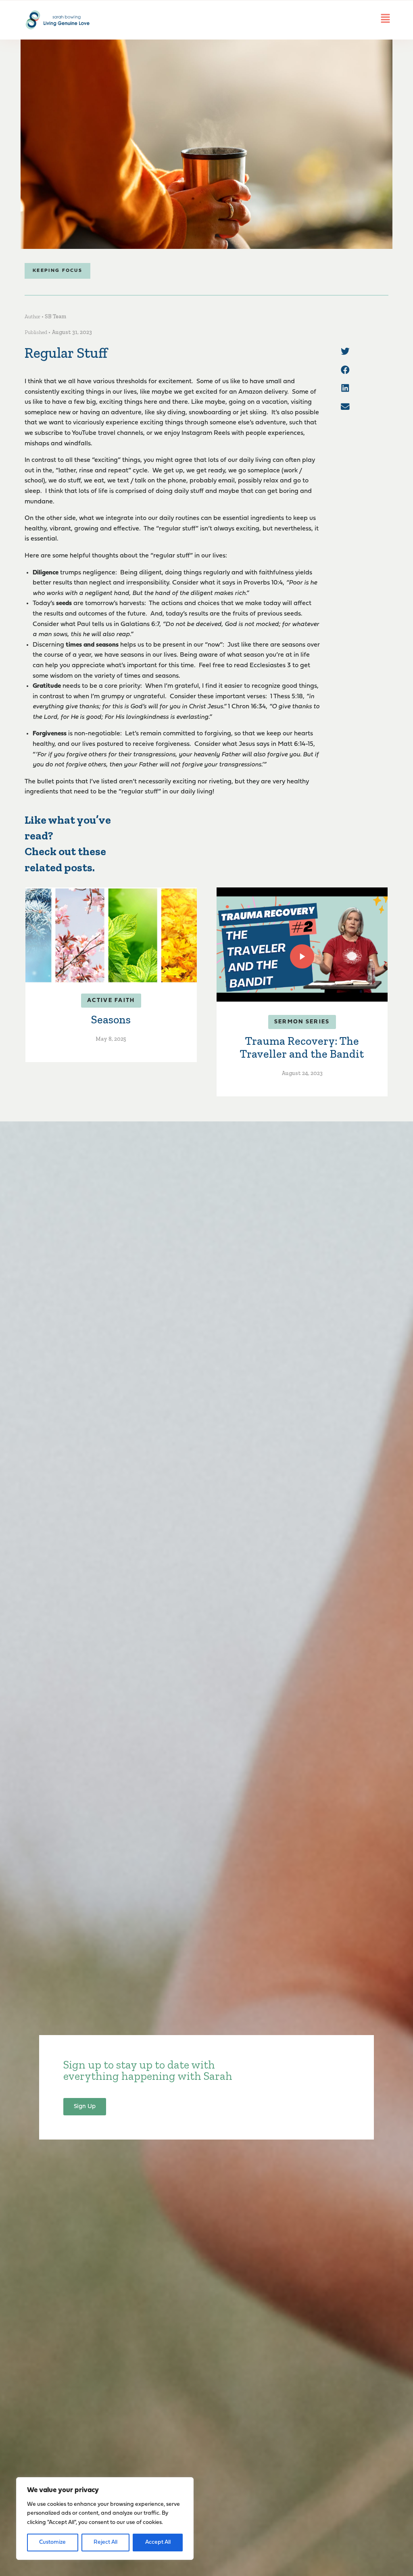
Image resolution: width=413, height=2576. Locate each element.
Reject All (105, 2542)
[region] (105, 2519)
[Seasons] (111, 935)
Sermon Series (302, 1022)
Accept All (158, 2542)
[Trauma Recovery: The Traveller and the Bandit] (302, 944)
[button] (345, 351)
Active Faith (111, 1001)
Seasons (111, 1020)
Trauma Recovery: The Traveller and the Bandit (302, 1047)
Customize (52, 2542)
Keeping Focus (57, 271)
